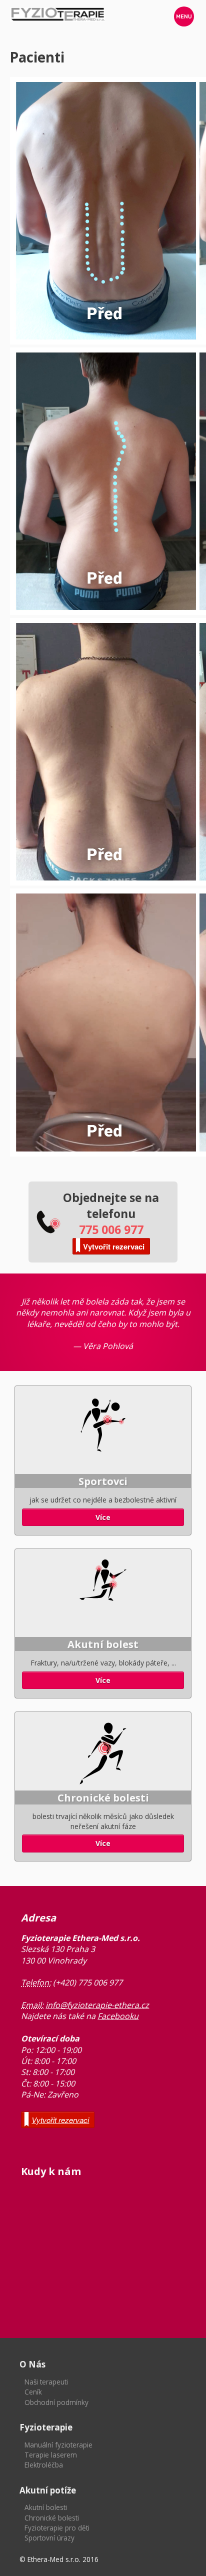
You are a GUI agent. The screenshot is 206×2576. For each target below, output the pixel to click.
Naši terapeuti (46, 2382)
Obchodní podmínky (56, 2402)
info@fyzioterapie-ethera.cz (97, 2005)
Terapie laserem (51, 2455)
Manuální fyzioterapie (58, 2445)
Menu (184, 16)
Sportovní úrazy (49, 2538)
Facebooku (118, 2016)
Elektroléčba (44, 2465)
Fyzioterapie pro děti (57, 2528)
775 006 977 (111, 1229)
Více (103, 1517)
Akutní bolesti (46, 2507)
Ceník (33, 2392)
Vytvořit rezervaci (114, 1246)
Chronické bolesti (52, 2518)
